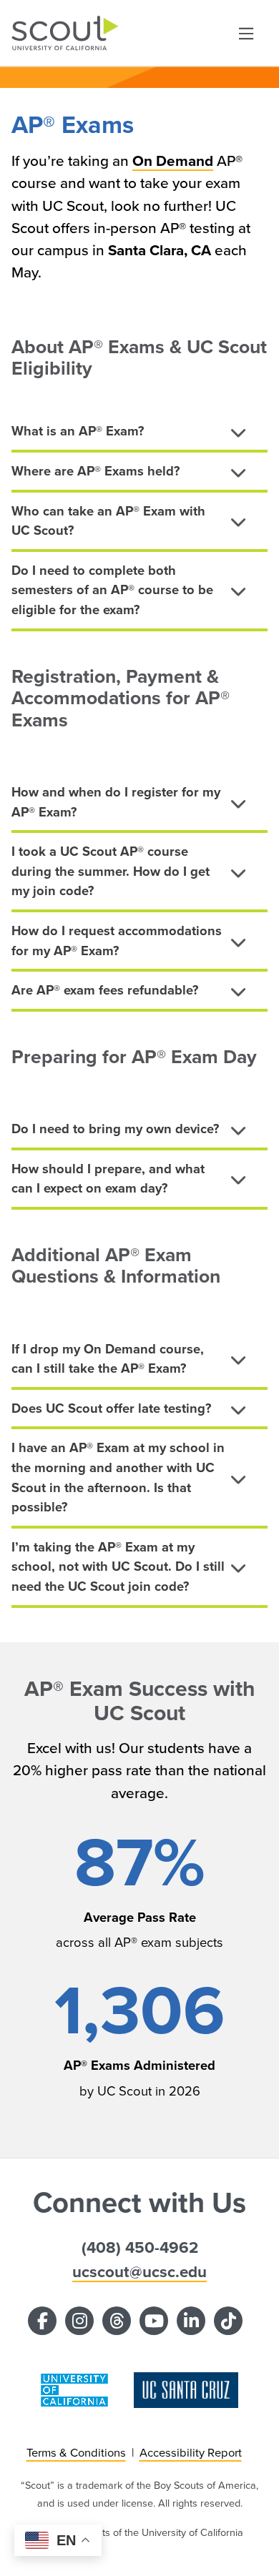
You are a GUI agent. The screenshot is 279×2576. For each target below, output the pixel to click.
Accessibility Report (191, 2453)
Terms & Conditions (76, 2453)
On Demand (173, 161)
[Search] (246, 33)
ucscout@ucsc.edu (139, 2272)
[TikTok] (228, 2321)
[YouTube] (154, 2321)
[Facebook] (42, 2321)
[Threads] (117, 2321)
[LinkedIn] (191, 2321)
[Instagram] (79, 2321)
